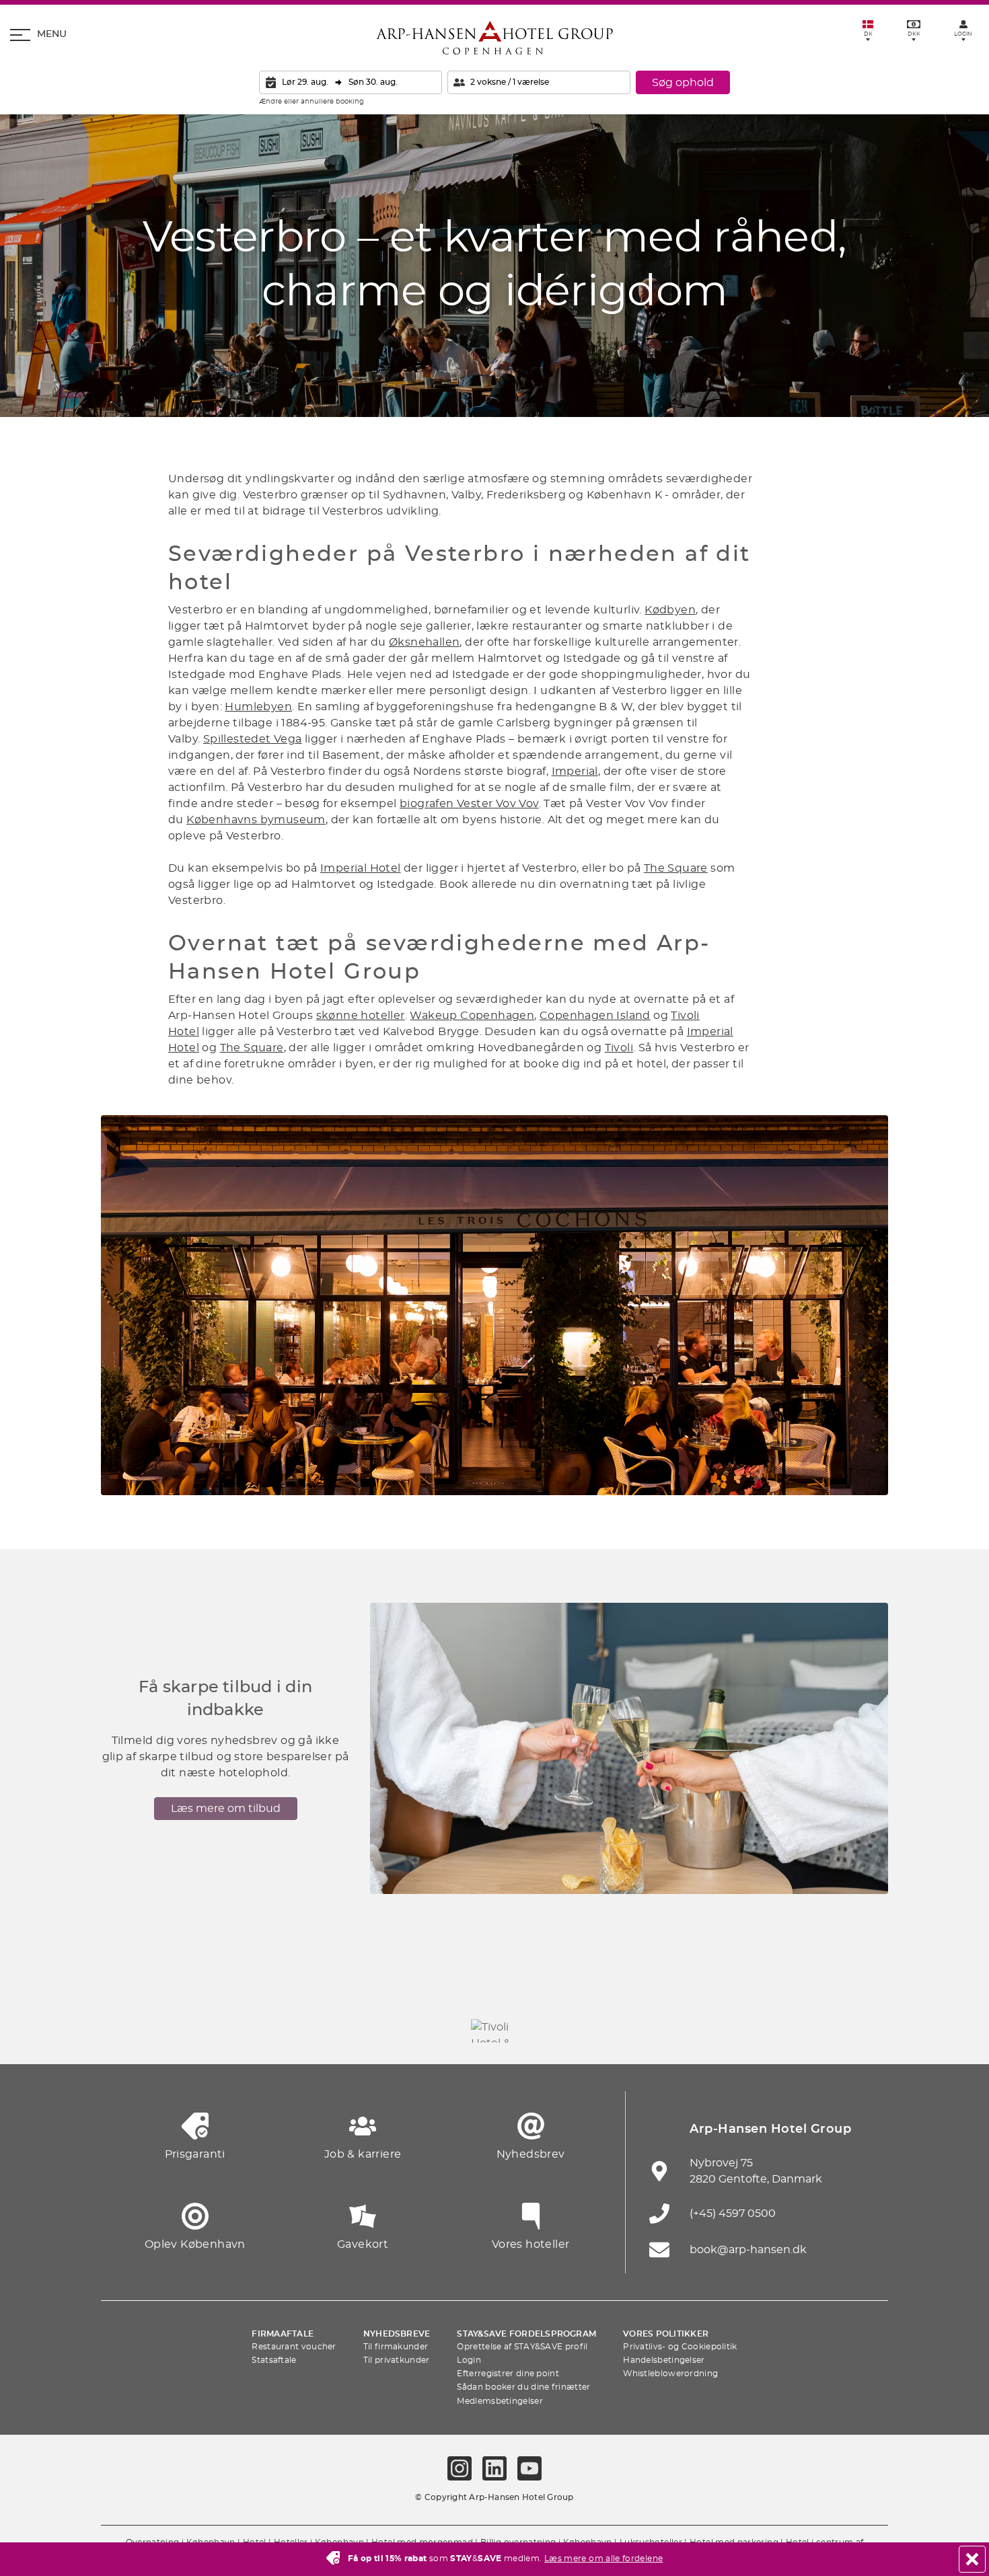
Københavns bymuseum (256, 820)
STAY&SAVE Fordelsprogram (526, 2334)
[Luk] (972, 2559)
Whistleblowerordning (670, 2374)
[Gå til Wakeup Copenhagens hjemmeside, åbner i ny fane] (717, 2031)
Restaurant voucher (294, 2347)
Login (469, 2360)
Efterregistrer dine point (508, 2374)
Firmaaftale (283, 2334)
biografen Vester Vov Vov (469, 804)
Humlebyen (258, 707)
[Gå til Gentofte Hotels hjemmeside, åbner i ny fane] (643, 2031)
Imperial (575, 771)
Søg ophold (683, 83)
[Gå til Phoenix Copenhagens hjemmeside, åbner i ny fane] (124, 2031)
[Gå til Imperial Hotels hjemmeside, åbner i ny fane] (346, 2031)
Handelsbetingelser (664, 2360)
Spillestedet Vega (253, 739)
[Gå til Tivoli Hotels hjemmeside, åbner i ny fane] (494, 2031)
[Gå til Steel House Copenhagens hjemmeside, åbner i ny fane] (791, 2031)
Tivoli (619, 1048)
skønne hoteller (361, 1016)
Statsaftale (274, 2360)
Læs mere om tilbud (226, 1809)
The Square (676, 868)
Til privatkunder (397, 2360)
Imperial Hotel (361, 868)
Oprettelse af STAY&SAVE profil (522, 2347)
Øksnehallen (424, 642)
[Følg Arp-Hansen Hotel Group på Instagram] (460, 2468)
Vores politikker (666, 2334)
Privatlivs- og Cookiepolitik (680, 2347)
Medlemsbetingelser (500, 2401)
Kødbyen (670, 610)
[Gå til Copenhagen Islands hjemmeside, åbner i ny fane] (569, 2031)
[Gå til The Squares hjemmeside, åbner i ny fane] (420, 2031)
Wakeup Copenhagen (472, 1016)
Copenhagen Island (595, 1016)
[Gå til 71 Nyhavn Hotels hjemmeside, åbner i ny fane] (198, 2031)
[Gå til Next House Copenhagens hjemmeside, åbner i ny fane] (865, 2031)
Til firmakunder (396, 2347)
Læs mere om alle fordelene (603, 2559)
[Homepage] (494, 38)
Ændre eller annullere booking (312, 102)
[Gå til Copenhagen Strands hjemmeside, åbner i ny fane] (272, 2031)
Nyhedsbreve (397, 2334)
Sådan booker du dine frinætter (523, 2387)
